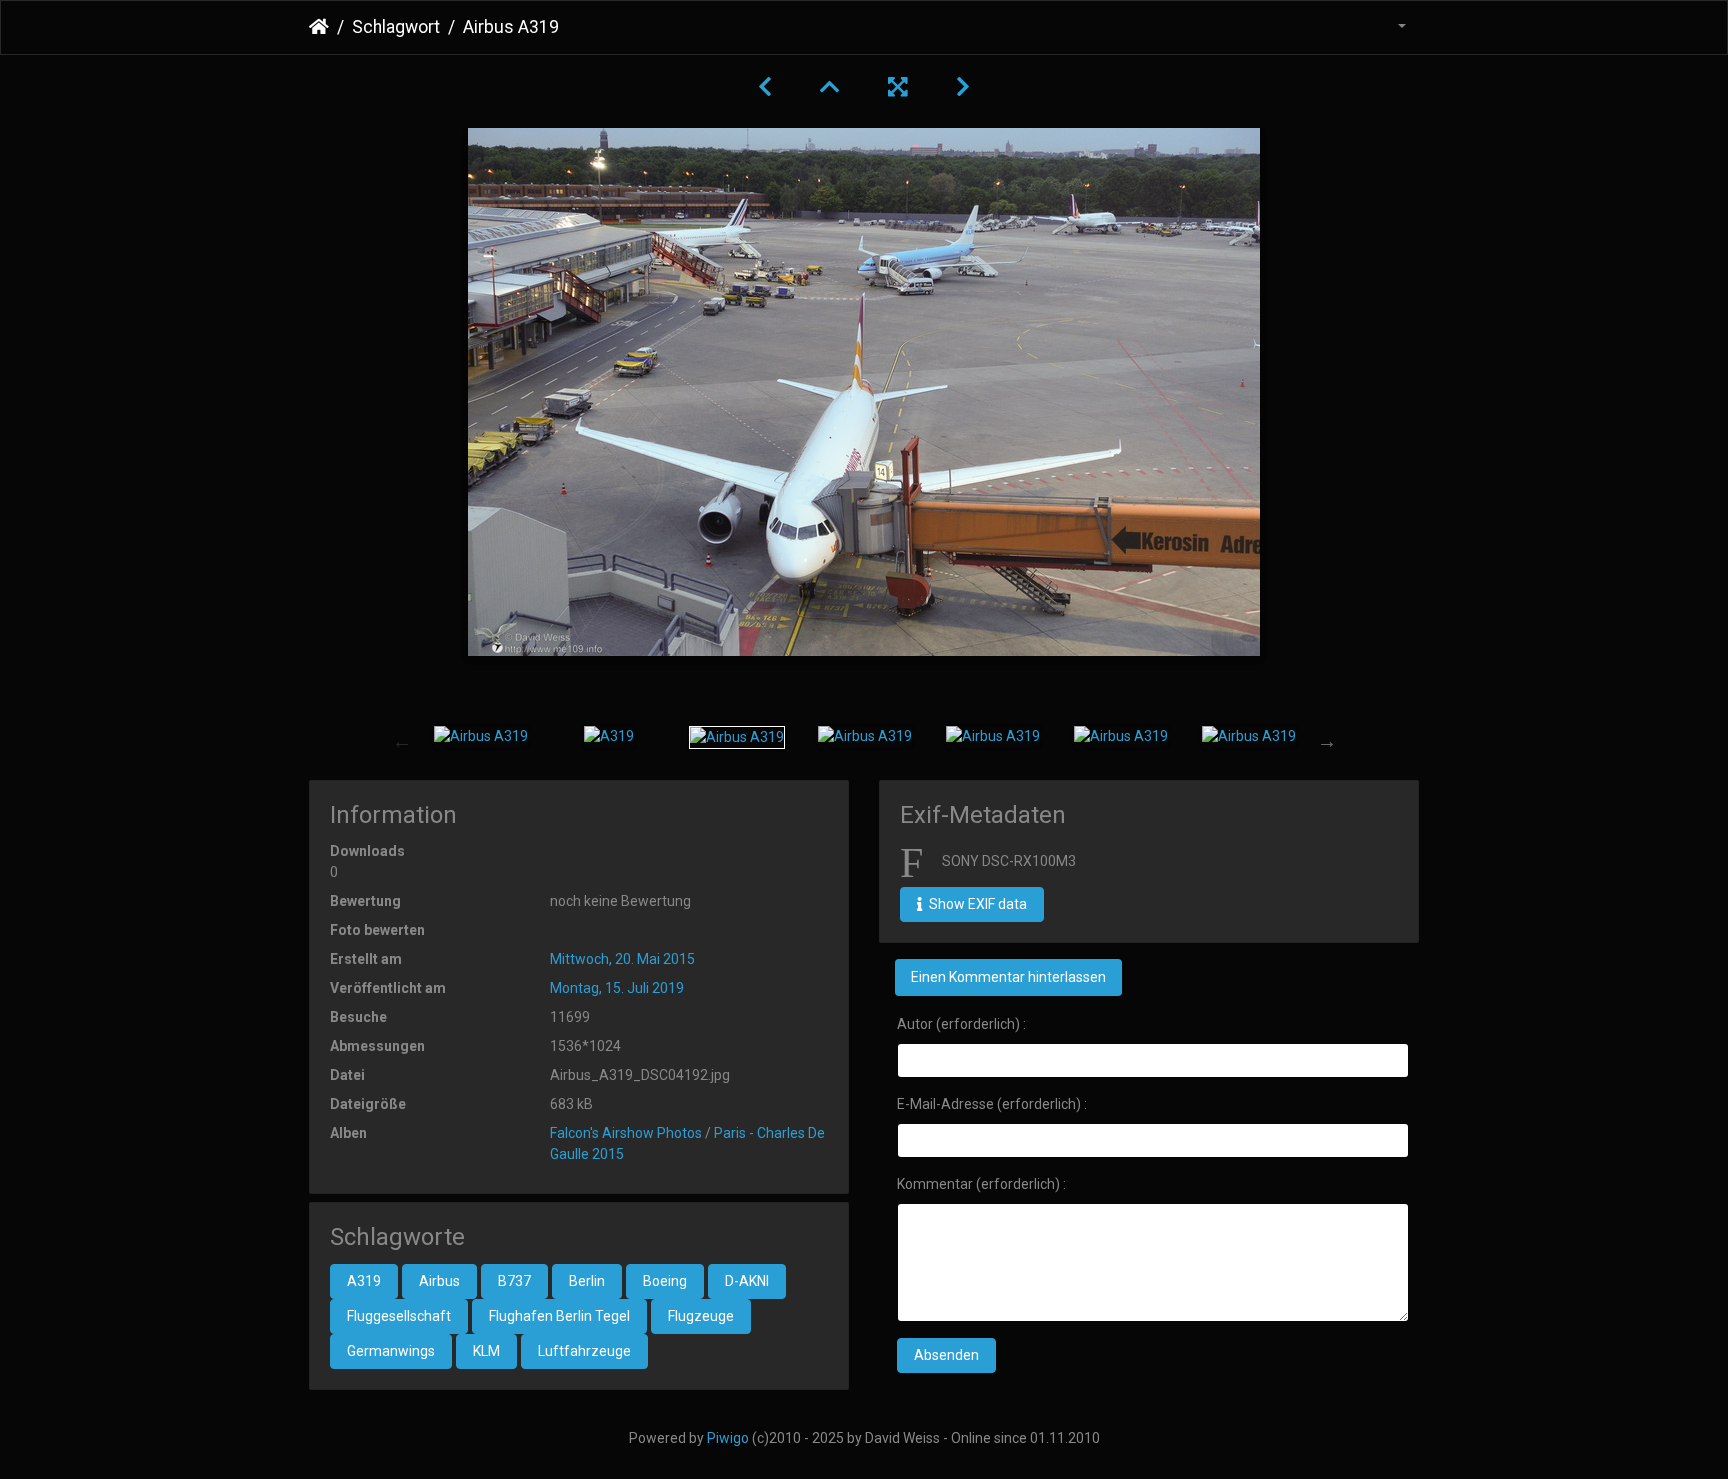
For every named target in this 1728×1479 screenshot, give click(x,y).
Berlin (587, 1281)
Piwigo (728, 1438)
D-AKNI (747, 1281)
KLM (486, 1351)
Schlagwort (396, 27)
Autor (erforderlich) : (961, 1024)
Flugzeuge (701, 1316)
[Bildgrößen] (1390, 27)
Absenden (946, 1355)
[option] (481, 737)
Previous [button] (402, 741)
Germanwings (391, 1351)
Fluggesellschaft (399, 1316)
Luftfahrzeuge (584, 1351)
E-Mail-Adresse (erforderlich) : (992, 1104)
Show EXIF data (976, 904)
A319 (364, 1281)
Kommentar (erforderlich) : (981, 1184)
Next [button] (1327, 741)
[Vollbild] (898, 87)
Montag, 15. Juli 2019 (617, 988)
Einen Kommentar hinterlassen (1008, 977)
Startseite (319, 27)
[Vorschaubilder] (830, 87)
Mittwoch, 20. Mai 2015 (622, 959)
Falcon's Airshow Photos (626, 1133)
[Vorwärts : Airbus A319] (963, 87)
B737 (514, 1281)
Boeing (665, 1281)
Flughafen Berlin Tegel (559, 1316)
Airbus (439, 1281)
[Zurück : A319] (765, 87)
